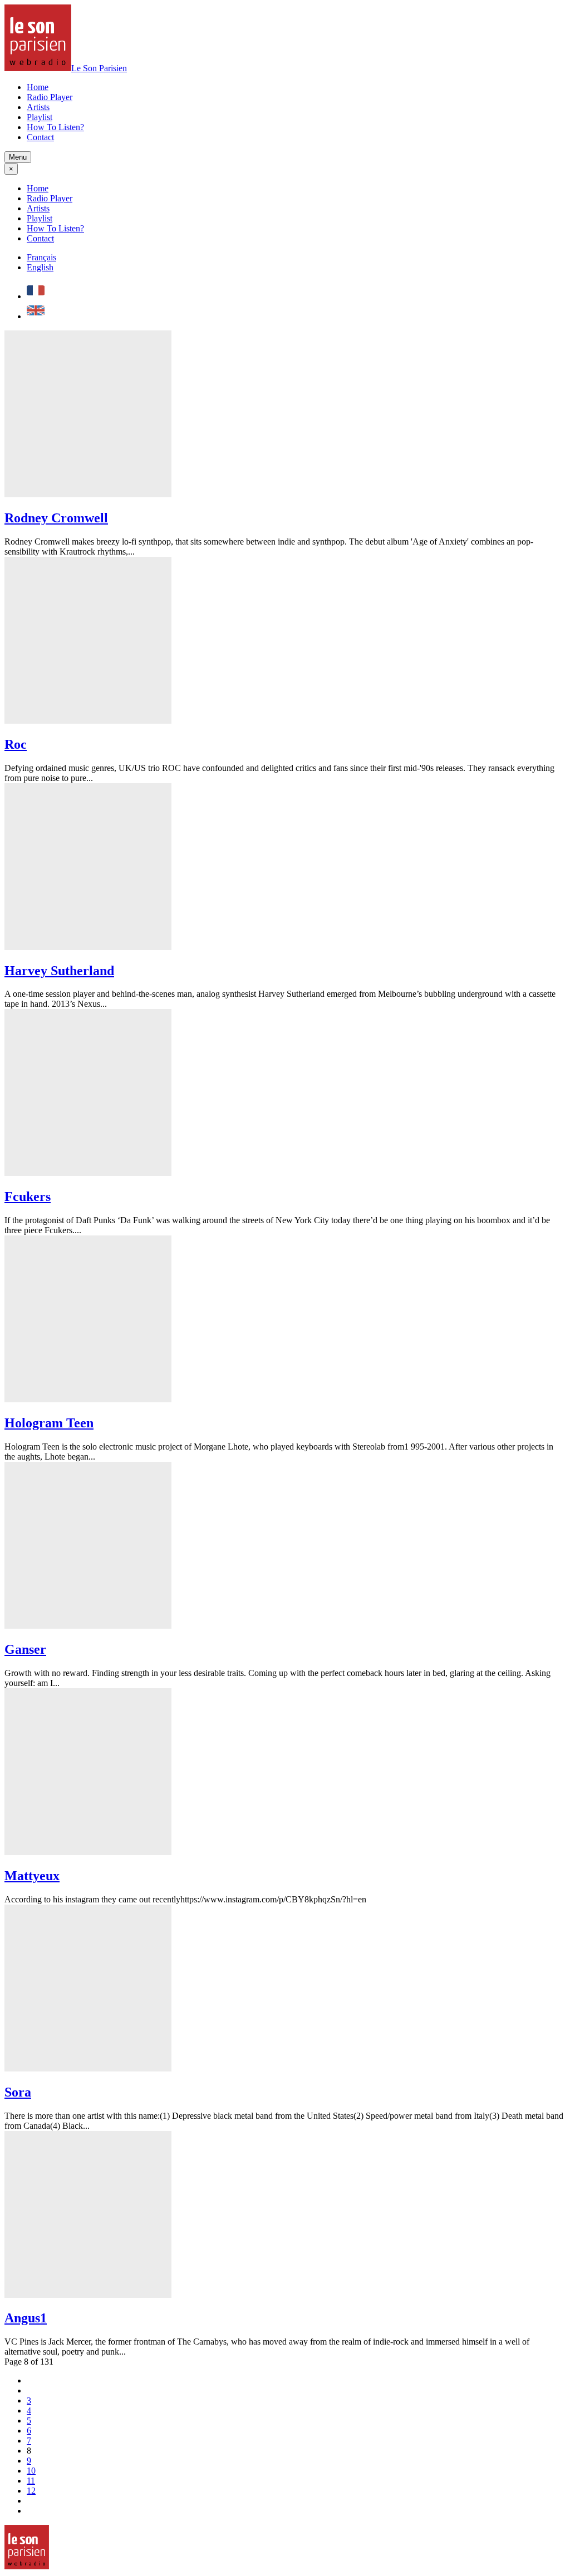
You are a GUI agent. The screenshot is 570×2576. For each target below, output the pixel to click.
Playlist (40, 117)
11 (31, 2481)
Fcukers (28, 1196)
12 (31, 2491)
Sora (18, 2092)
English (40, 267)
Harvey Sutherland (59, 971)
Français (41, 257)
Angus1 (26, 2318)
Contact (40, 137)
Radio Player (50, 97)
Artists (38, 107)
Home (38, 87)
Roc (16, 744)
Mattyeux (32, 1876)
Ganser (25, 1649)
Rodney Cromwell (56, 518)
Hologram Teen (49, 1423)
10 (31, 2471)
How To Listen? (55, 127)
